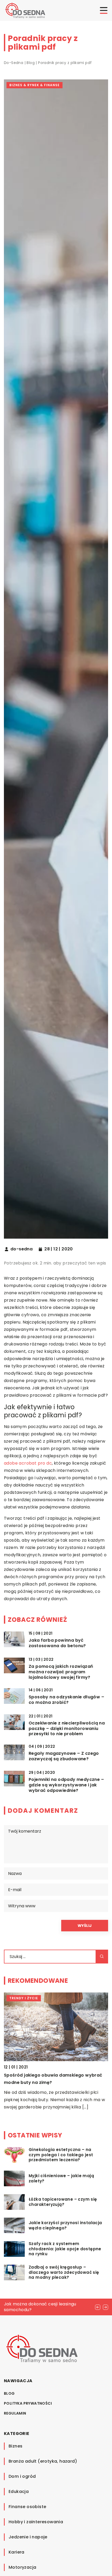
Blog (9, 2393)
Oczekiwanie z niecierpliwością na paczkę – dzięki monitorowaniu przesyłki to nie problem (67, 1729)
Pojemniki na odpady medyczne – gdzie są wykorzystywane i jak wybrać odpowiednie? (66, 1785)
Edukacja (19, 2492)
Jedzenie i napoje (28, 2537)
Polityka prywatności (28, 2403)
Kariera (17, 2552)
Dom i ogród (22, 2476)
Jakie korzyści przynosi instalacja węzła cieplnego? (65, 2225)
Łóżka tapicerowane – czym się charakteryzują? (63, 2202)
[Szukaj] (102, 1957)
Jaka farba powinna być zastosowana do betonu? (57, 1643)
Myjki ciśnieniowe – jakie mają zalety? (61, 2178)
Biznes (15, 2446)
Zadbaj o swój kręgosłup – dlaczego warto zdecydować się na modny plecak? (64, 2272)
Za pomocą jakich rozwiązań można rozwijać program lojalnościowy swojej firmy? (61, 1672)
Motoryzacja (22, 2567)
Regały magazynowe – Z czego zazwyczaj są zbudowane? (64, 1756)
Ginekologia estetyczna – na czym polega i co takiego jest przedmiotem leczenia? (61, 2155)
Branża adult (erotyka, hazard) (43, 2461)
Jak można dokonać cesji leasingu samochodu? (40, 2307)
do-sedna (21, 1249)
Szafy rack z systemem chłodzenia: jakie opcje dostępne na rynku (65, 2249)
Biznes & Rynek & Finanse (35, 85)
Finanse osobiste (27, 2507)
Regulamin (15, 2413)
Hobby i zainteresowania (36, 2522)
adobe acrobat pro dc (28, 1463)
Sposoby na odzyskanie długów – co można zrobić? (66, 1700)
